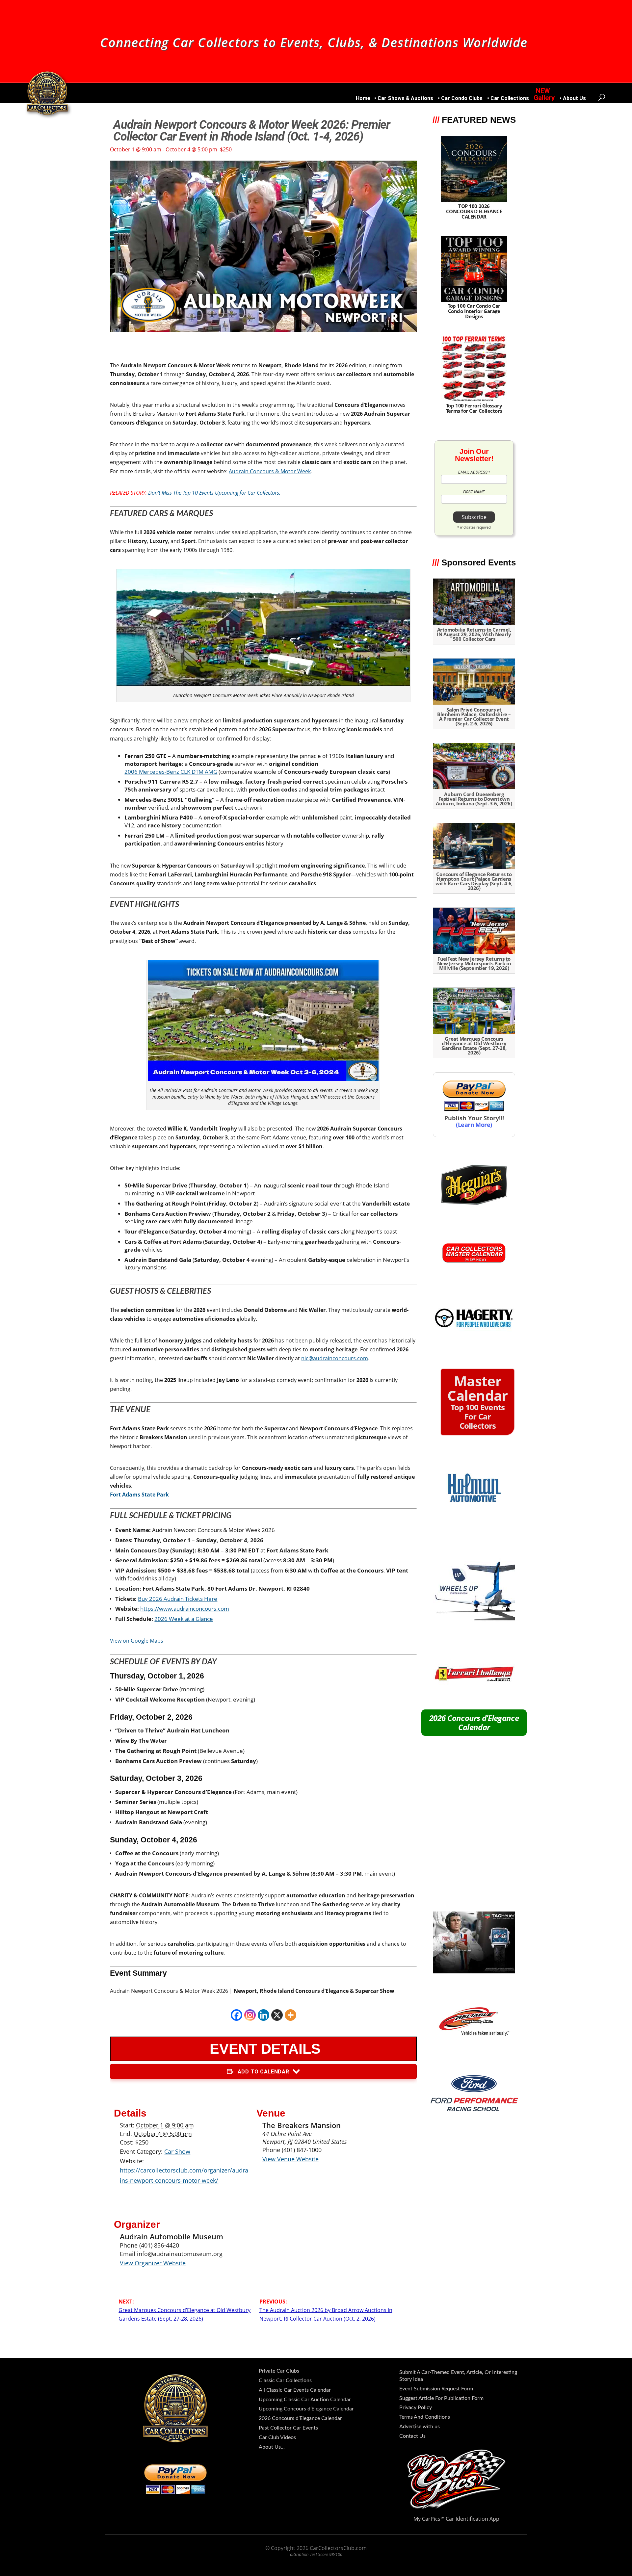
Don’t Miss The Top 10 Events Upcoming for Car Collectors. (214, 493)
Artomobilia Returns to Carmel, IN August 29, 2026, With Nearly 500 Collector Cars (474, 634)
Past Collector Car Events (288, 2428)
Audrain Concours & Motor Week (270, 471)
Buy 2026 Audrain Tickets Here (178, 1599)
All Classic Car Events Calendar (295, 2390)
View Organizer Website (153, 2263)
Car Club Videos (277, 2437)
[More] (290, 2015)
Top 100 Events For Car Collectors (477, 1404)
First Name (474, 492)
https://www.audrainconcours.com (185, 1609)
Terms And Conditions (425, 2417)
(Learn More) (474, 1124)
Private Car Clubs (279, 2371)
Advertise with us (420, 2427)
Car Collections (510, 99)
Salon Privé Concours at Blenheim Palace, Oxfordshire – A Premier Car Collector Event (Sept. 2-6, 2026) (474, 716)
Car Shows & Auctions (405, 99)
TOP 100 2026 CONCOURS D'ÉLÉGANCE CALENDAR (474, 211)
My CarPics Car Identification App (456, 2519)
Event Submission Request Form (436, 2389)
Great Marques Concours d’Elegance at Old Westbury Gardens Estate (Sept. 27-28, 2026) (474, 1046)
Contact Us (412, 2436)
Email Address (474, 472)
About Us (574, 99)
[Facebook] (237, 2015)
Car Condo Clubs (462, 99)
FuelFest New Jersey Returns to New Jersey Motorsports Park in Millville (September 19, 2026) (474, 963)
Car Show (177, 2151)
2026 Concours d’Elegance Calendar (474, 1722)
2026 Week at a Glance (184, 1619)
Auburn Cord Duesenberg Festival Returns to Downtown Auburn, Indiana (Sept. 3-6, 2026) (474, 799)
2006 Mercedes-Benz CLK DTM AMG (171, 772)
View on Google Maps (137, 1641)
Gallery (544, 98)
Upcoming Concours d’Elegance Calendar (306, 2409)
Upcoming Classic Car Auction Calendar (305, 2400)
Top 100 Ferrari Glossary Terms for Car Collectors (474, 408)
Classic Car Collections (285, 2381)
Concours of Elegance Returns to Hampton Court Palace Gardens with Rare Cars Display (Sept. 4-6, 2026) (474, 881)
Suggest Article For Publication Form (441, 2398)
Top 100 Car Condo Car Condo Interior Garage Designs (474, 311)
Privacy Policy (416, 2407)
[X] (277, 2015)
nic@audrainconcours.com (335, 1358)
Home (363, 99)
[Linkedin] (263, 2015)
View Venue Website (290, 2159)
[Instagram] (250, 2015)
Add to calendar (263, 2072)
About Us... (272, 2447)
